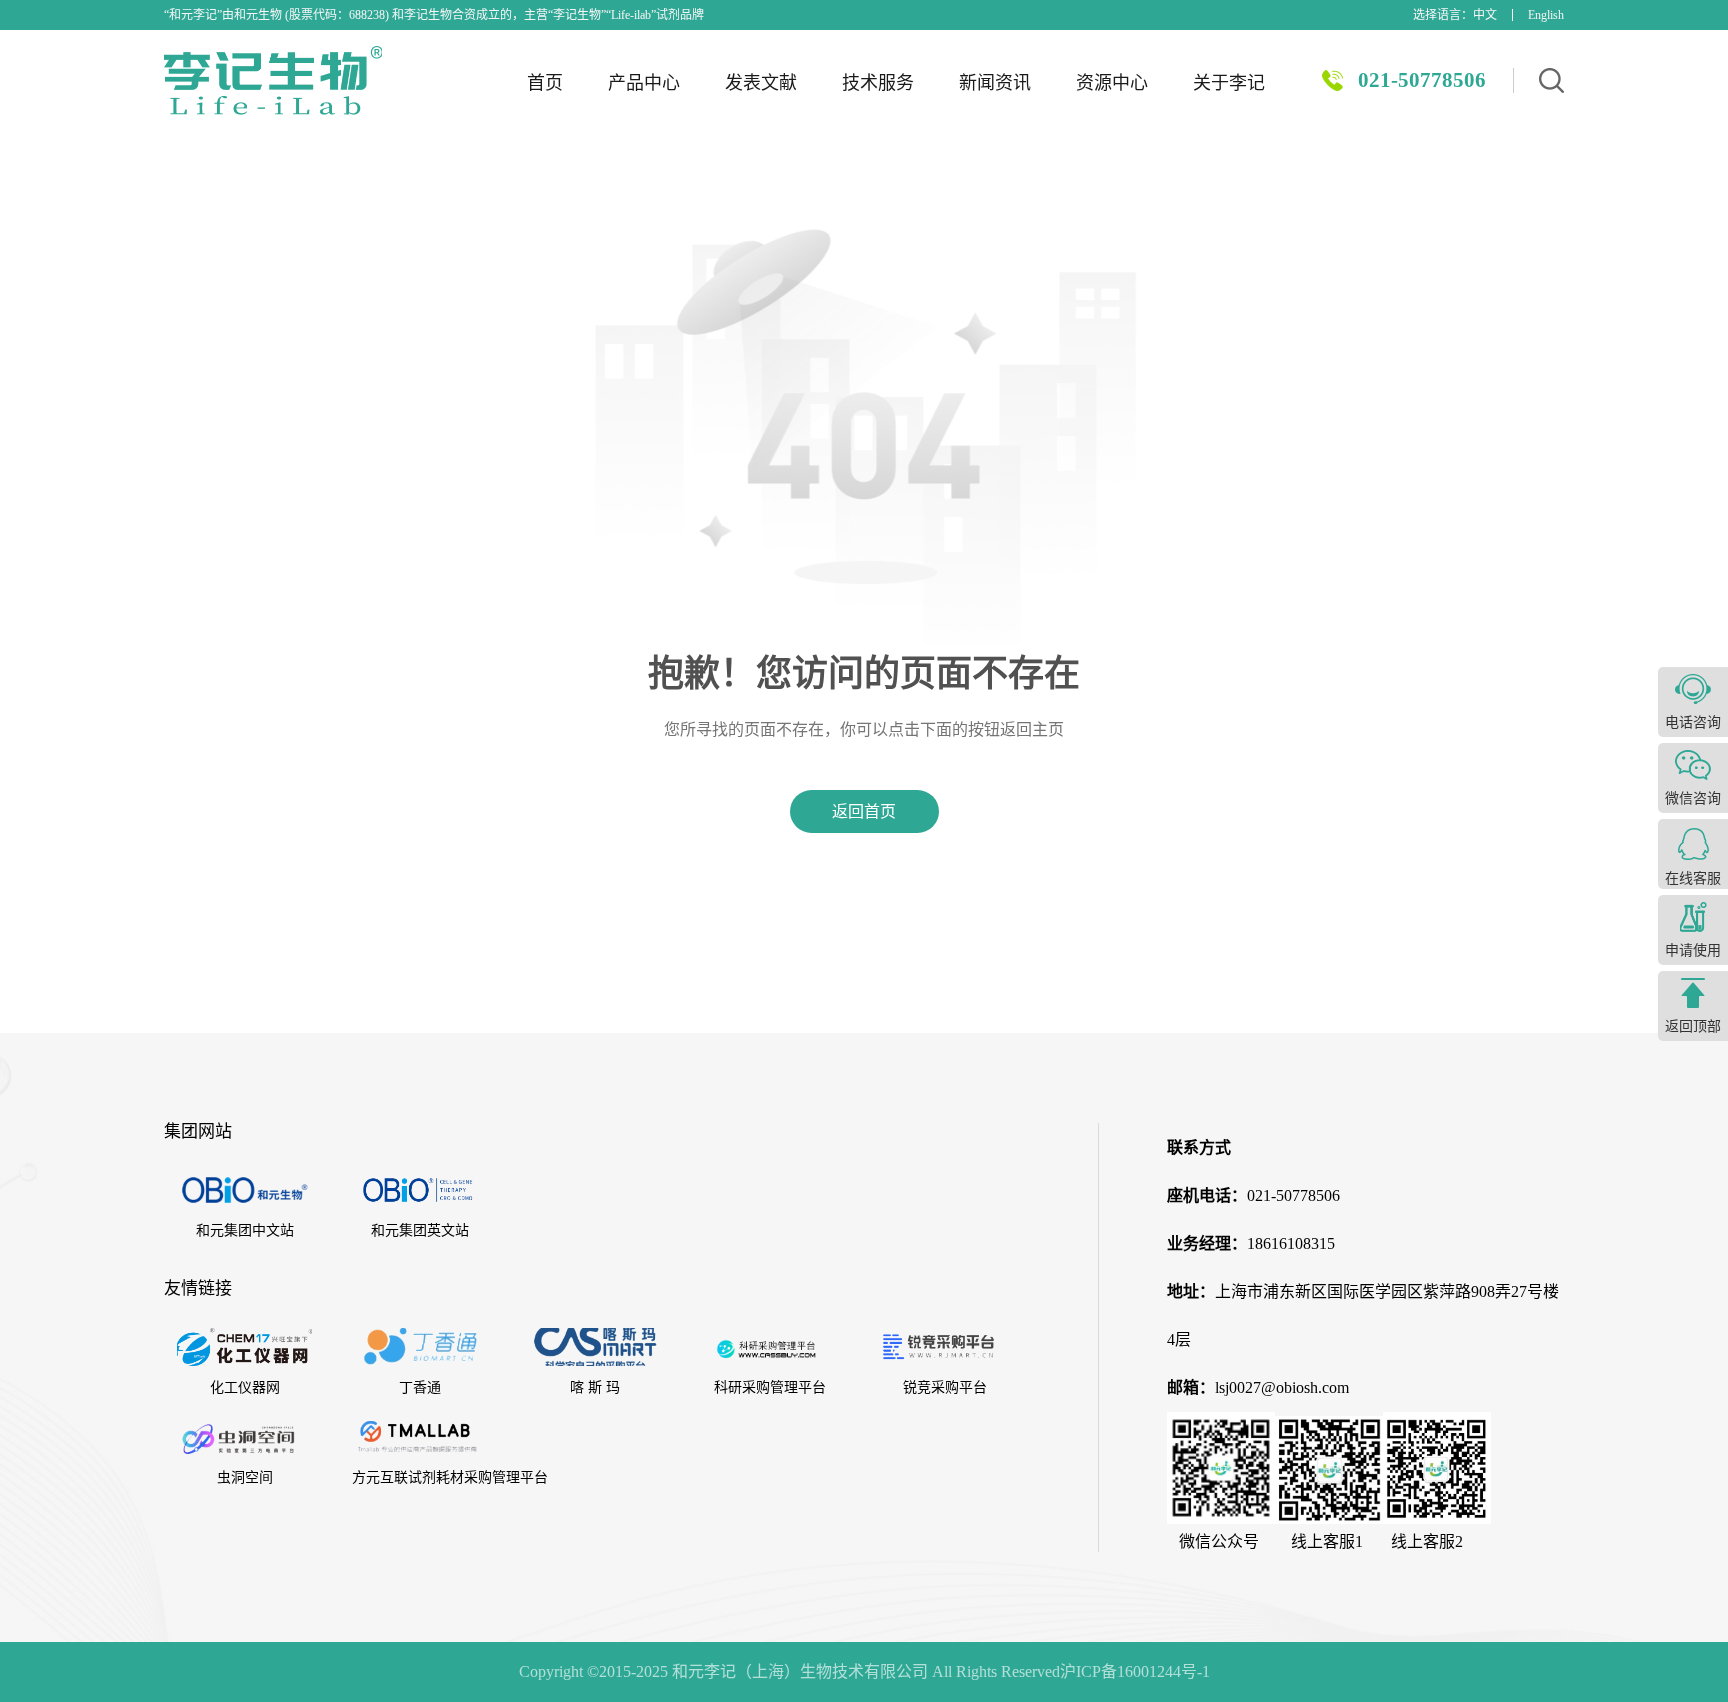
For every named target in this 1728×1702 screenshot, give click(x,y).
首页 (545, 83)
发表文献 (761, 83)
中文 (1485, 15)
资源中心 (1112, 83)
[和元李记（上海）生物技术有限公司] (273, 80)
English (1546, 15)
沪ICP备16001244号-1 (1135, 1671)
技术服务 (878, 83)
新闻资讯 (995, 83)
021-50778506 (1422, 80)
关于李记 (1229, 83)
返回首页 (864, 811)
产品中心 (644, 83)
